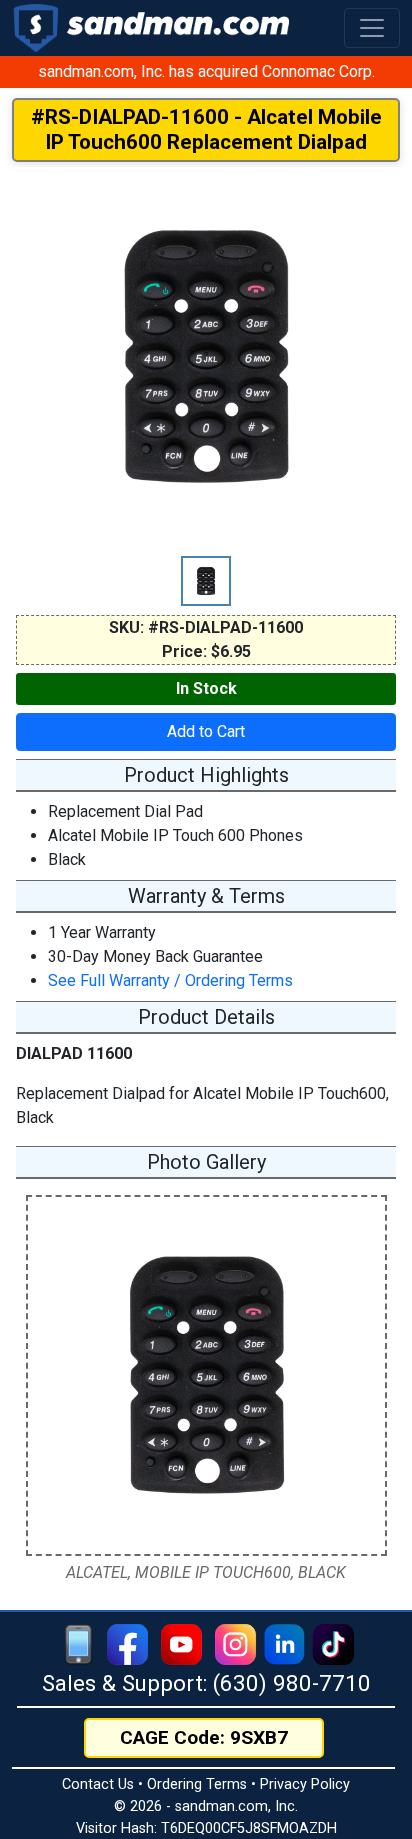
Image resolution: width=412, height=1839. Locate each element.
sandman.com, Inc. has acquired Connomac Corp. (206, 71)
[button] (372, 28)
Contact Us (98, 1784)
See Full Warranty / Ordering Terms (170, 980)
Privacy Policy (305, 1784)
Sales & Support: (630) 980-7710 (206, 1683)
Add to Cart (206, 731)
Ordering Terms (197, 1784)
